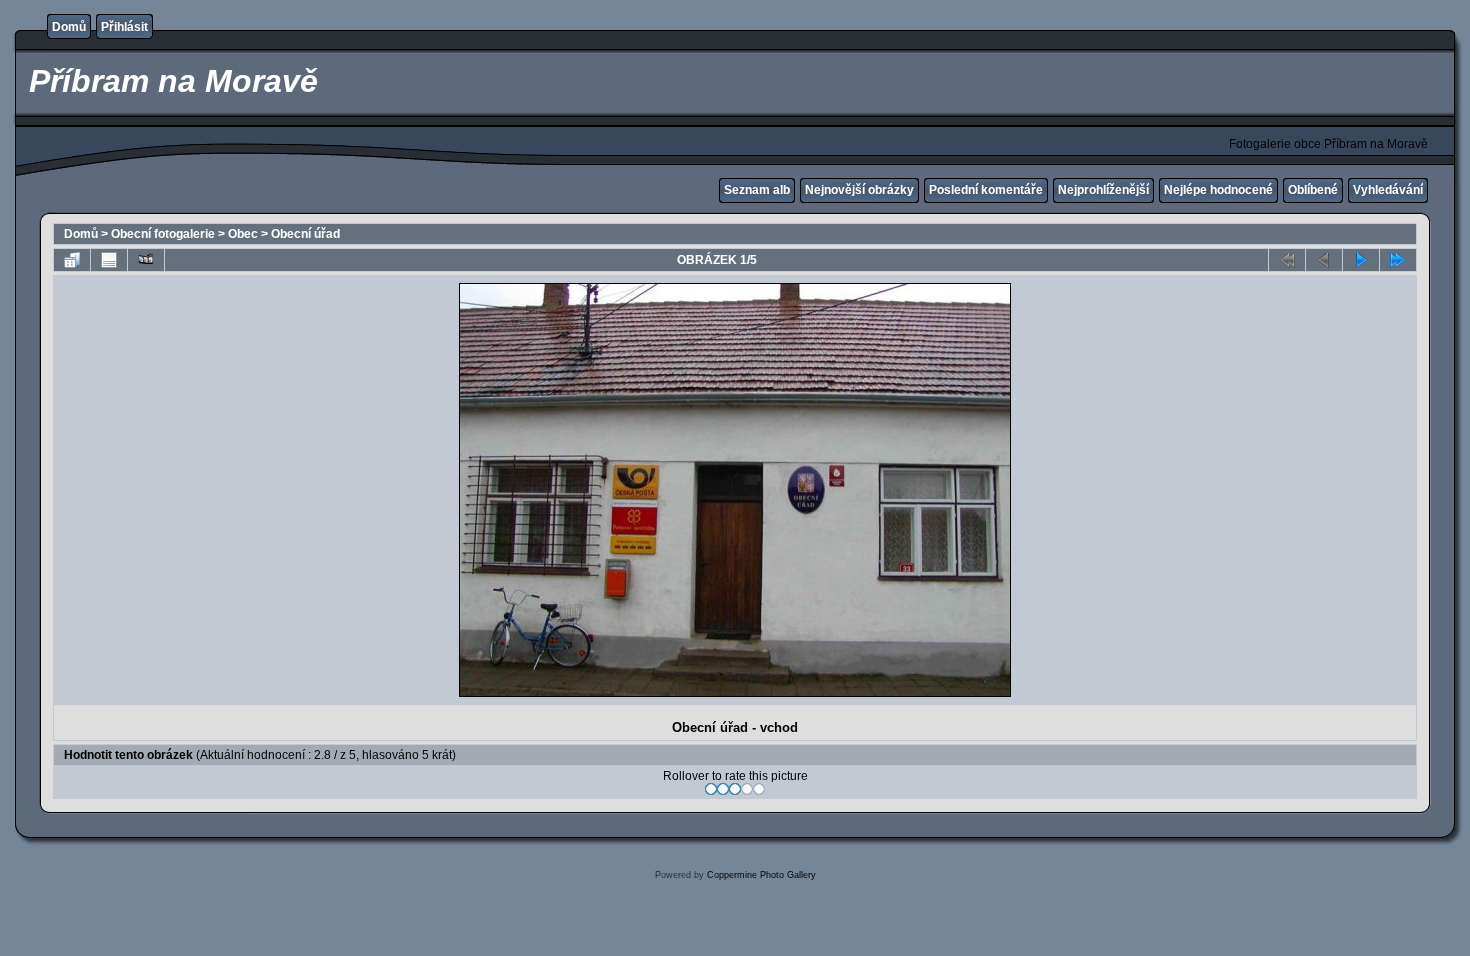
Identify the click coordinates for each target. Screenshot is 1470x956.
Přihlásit (124, 27)
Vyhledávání (1388, 190)
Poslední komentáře (986, 190)
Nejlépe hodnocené (1218, 190)
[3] (735, 789)
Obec (243, 234)
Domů (69, 27)
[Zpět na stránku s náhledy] (72, 260)
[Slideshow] (146, 260)
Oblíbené (1313, 190)
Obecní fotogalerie (163, 234)
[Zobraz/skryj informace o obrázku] (109, 260)
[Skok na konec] (1398, 260)
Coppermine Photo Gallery (761, 875)
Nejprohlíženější (1103, 190)
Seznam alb (757, 190)
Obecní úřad (305, 234)
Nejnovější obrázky (859, 190)
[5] (759, 789)
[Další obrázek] (1361, 260)
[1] (711, 789)
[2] (723, 789)
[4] (747, 789)
